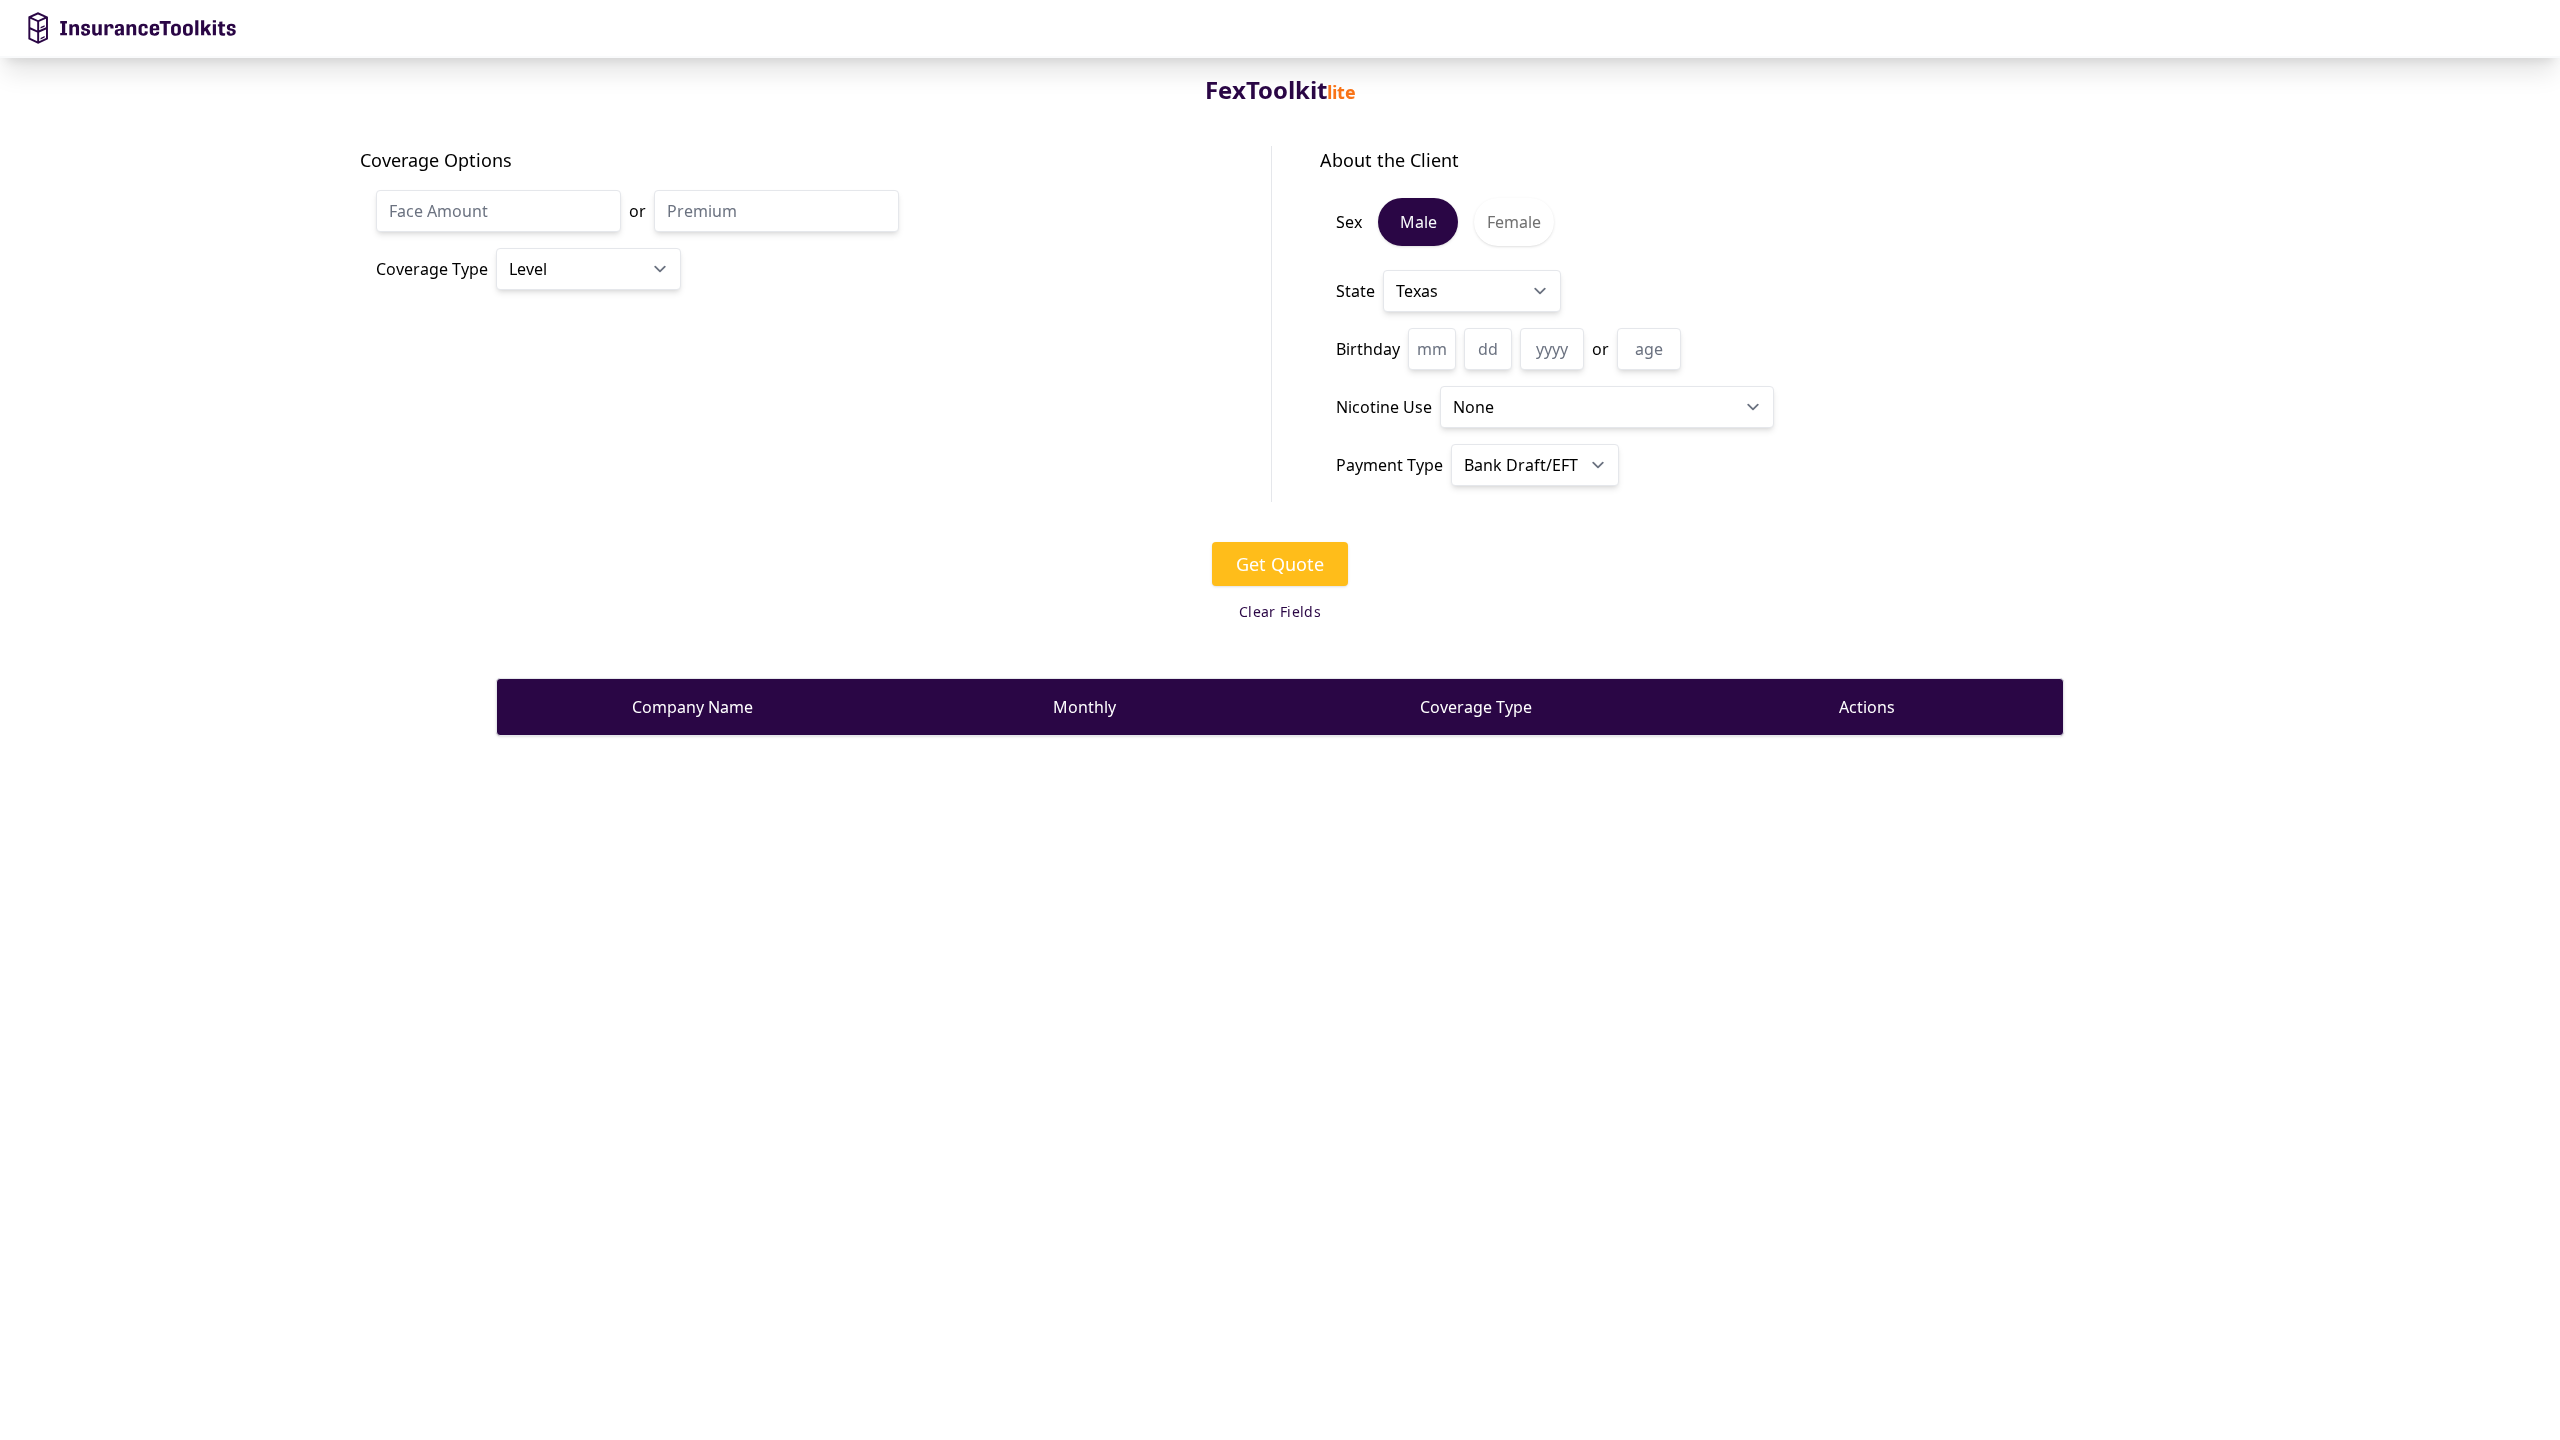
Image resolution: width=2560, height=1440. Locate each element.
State (1355, 291)
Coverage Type (432, 269)
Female (1514, 222)
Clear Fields (1280, 611)
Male (1418, 222)
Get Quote (1280, 564)
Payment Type (1389, 465)
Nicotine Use (1384, 407)
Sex (1349, 222)
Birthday (1368, 349)
